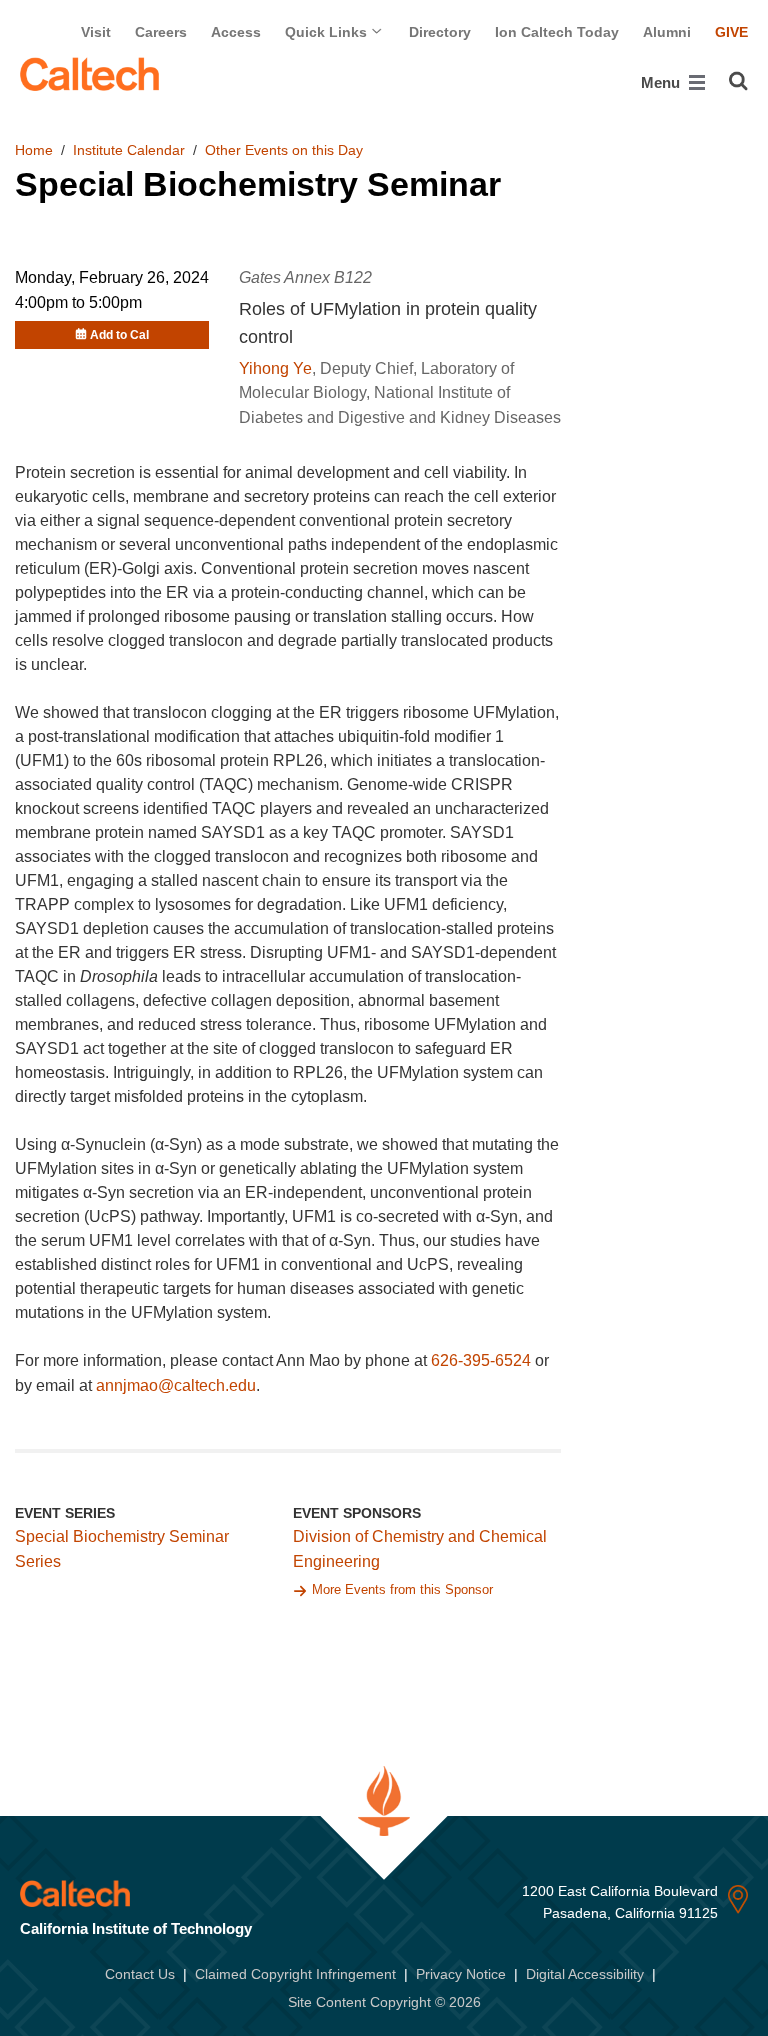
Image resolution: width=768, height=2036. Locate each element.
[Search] (738, 81)
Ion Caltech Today (557, 32)
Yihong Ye (275, 368)
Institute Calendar (129, 150)
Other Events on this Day (284, 150)
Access (236, 32)
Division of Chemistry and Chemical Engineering (420, 1549)
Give (731, 32)
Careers (161, 32)
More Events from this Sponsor (402, 1589)
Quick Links (328, 32)
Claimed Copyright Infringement (295, 1974)
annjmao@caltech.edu (176, 1385)
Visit (96, 32)
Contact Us (140, 1974)
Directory (440, 32)
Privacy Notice (461, 1974)
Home (34, 150)
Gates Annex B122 (305, 277)
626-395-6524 (481, 1360)
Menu (662, 82)
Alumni (667, 32)
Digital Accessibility (585, 1974)
